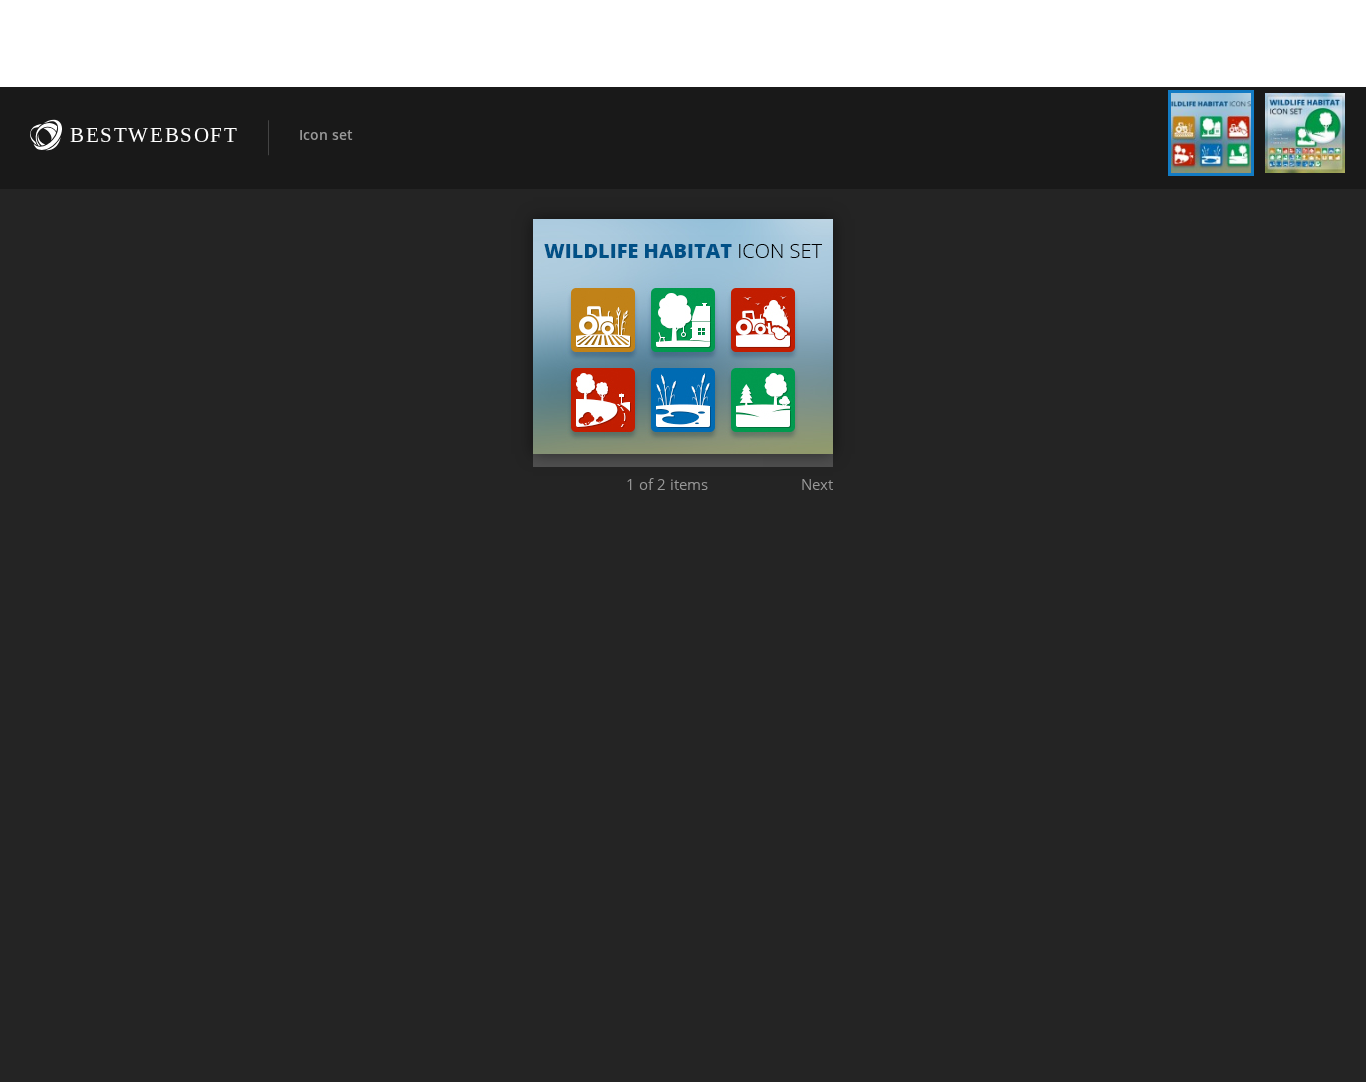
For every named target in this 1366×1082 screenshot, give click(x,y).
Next (817, 484)
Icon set (326, 134)
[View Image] (1211, 133)
